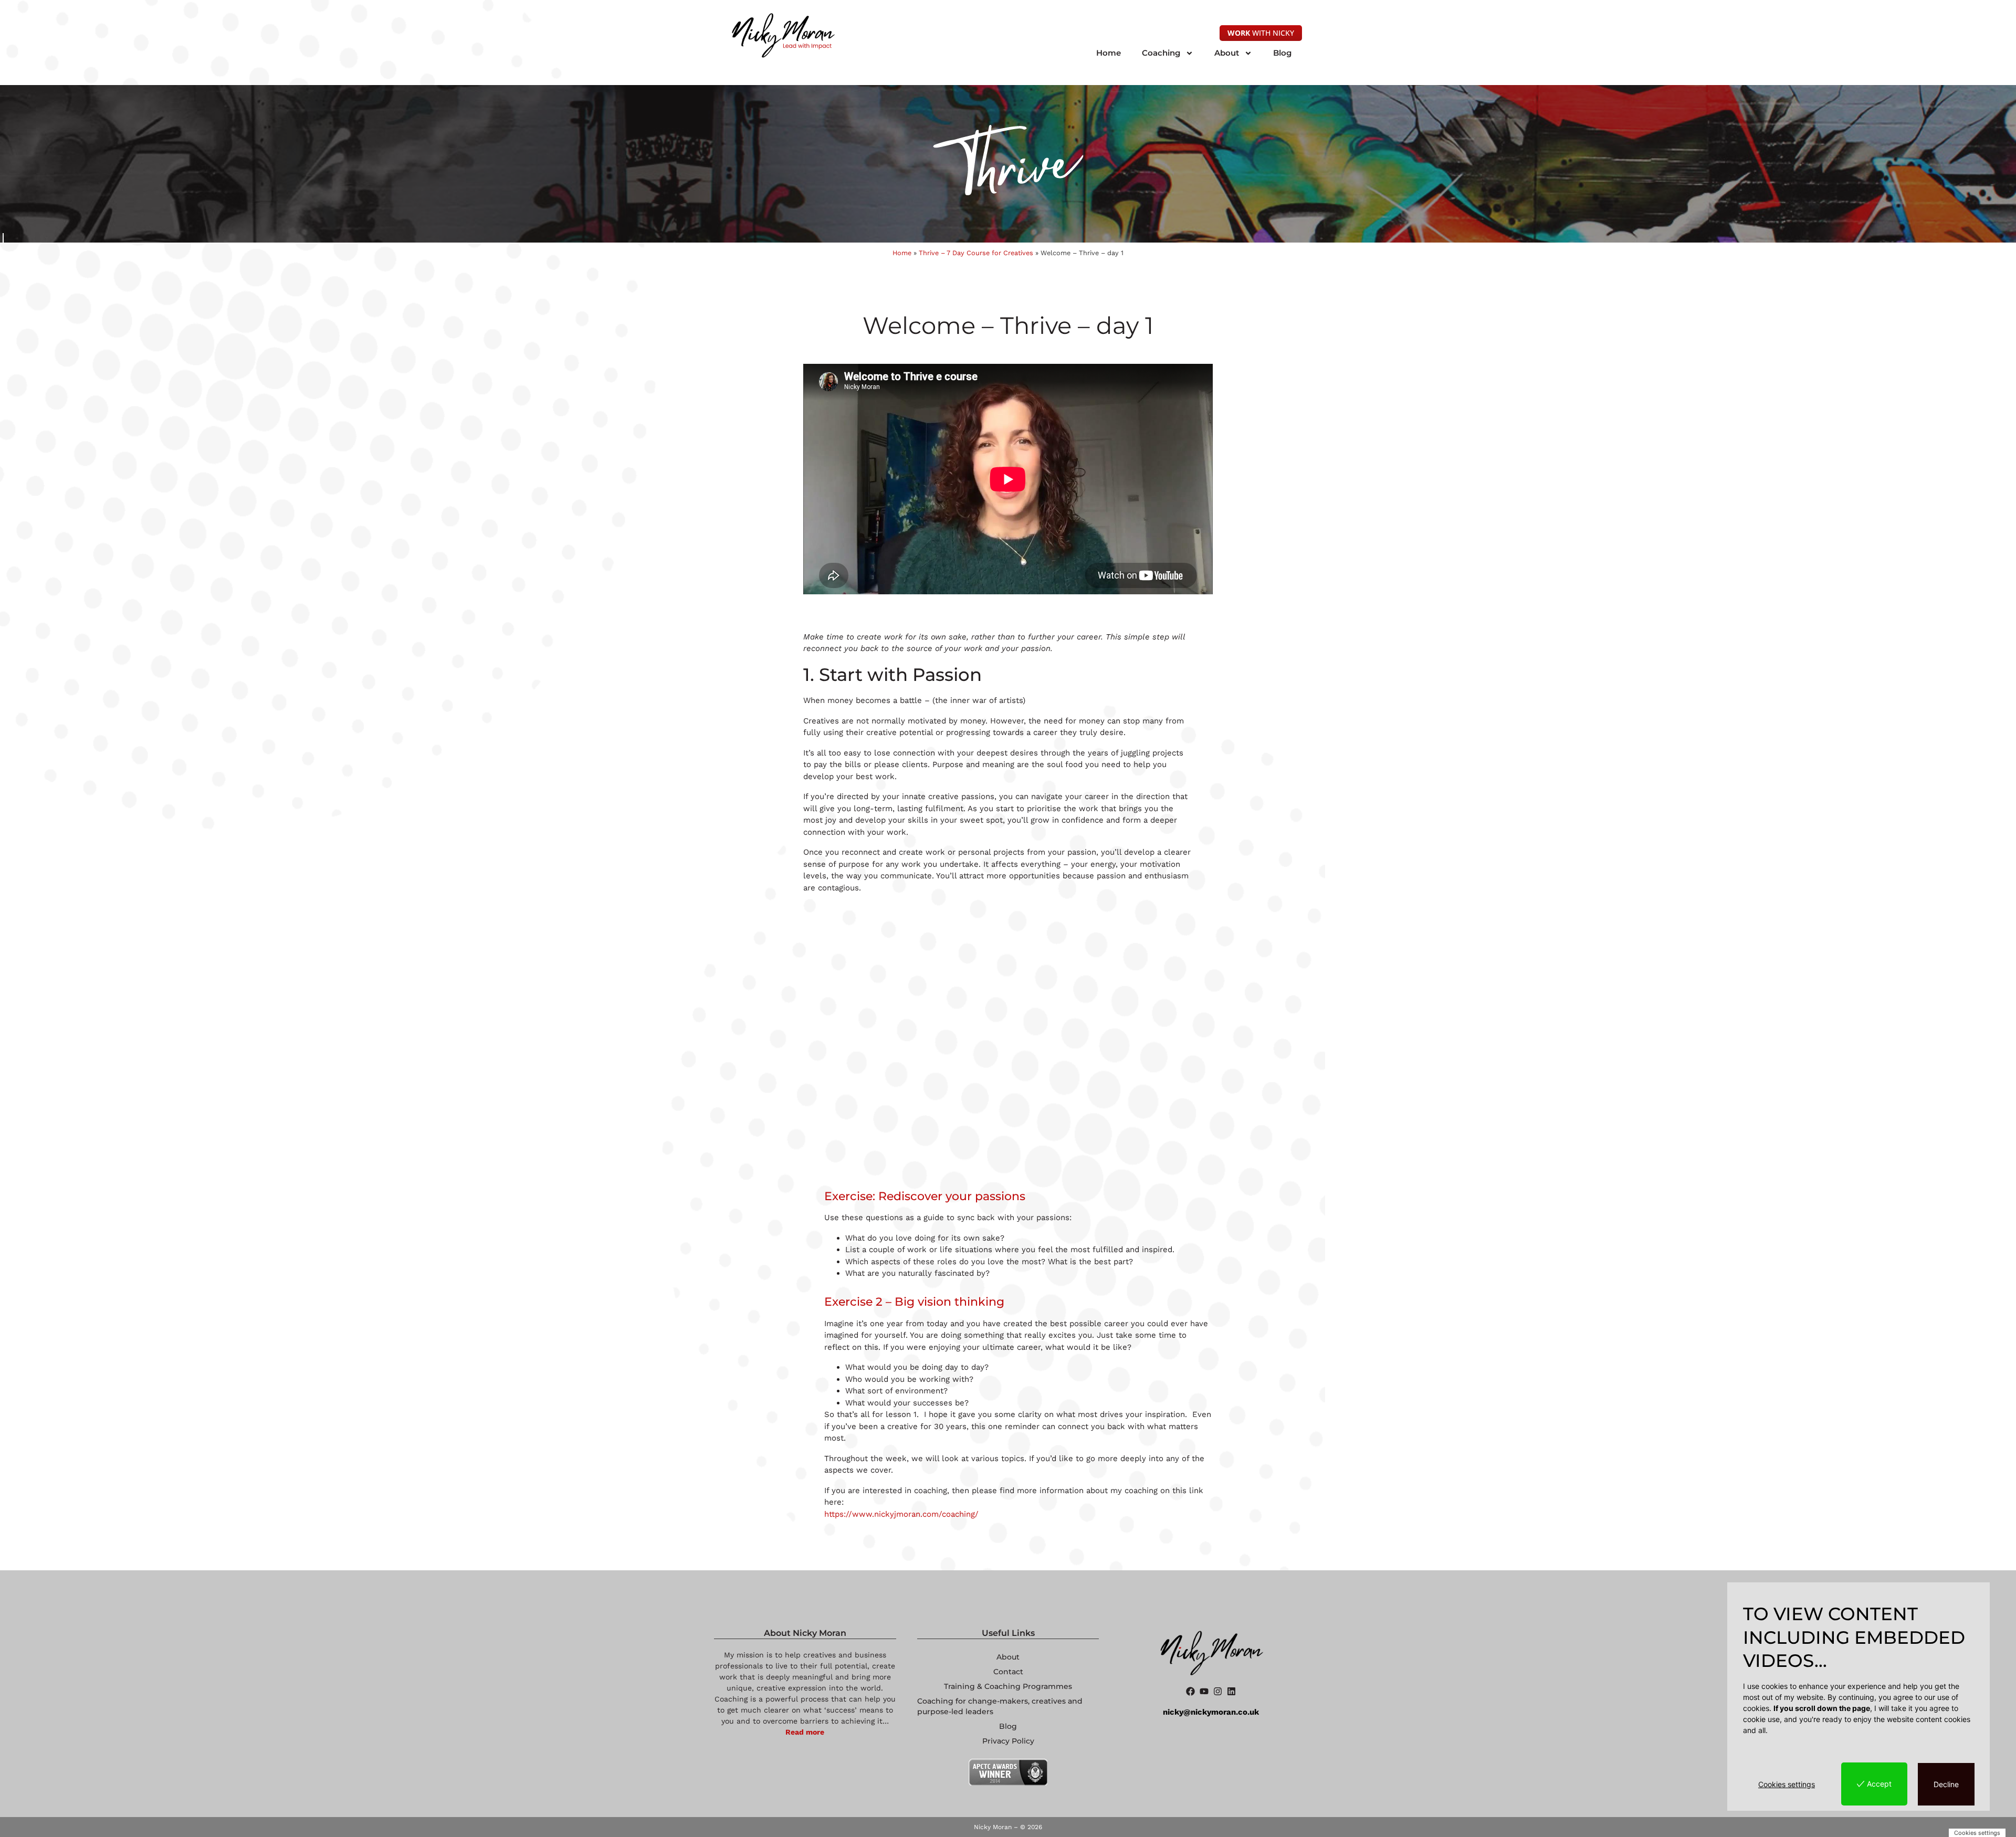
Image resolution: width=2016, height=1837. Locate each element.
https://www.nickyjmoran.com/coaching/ (901, 1514)
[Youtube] (1204, 1691)
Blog (1282, 53)
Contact (1008, 1672)
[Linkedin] (1231, 1691)
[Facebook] (1190, 1691)
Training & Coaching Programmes (1008, 1686)
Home (1109, 53)
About (1227, 53)
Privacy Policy (1008, 1741)
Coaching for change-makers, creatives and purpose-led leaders (1000, 1706)
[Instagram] (1218, 1691)
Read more (805, 1732)
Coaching (1161, 53)
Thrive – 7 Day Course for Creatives (976, 253)
